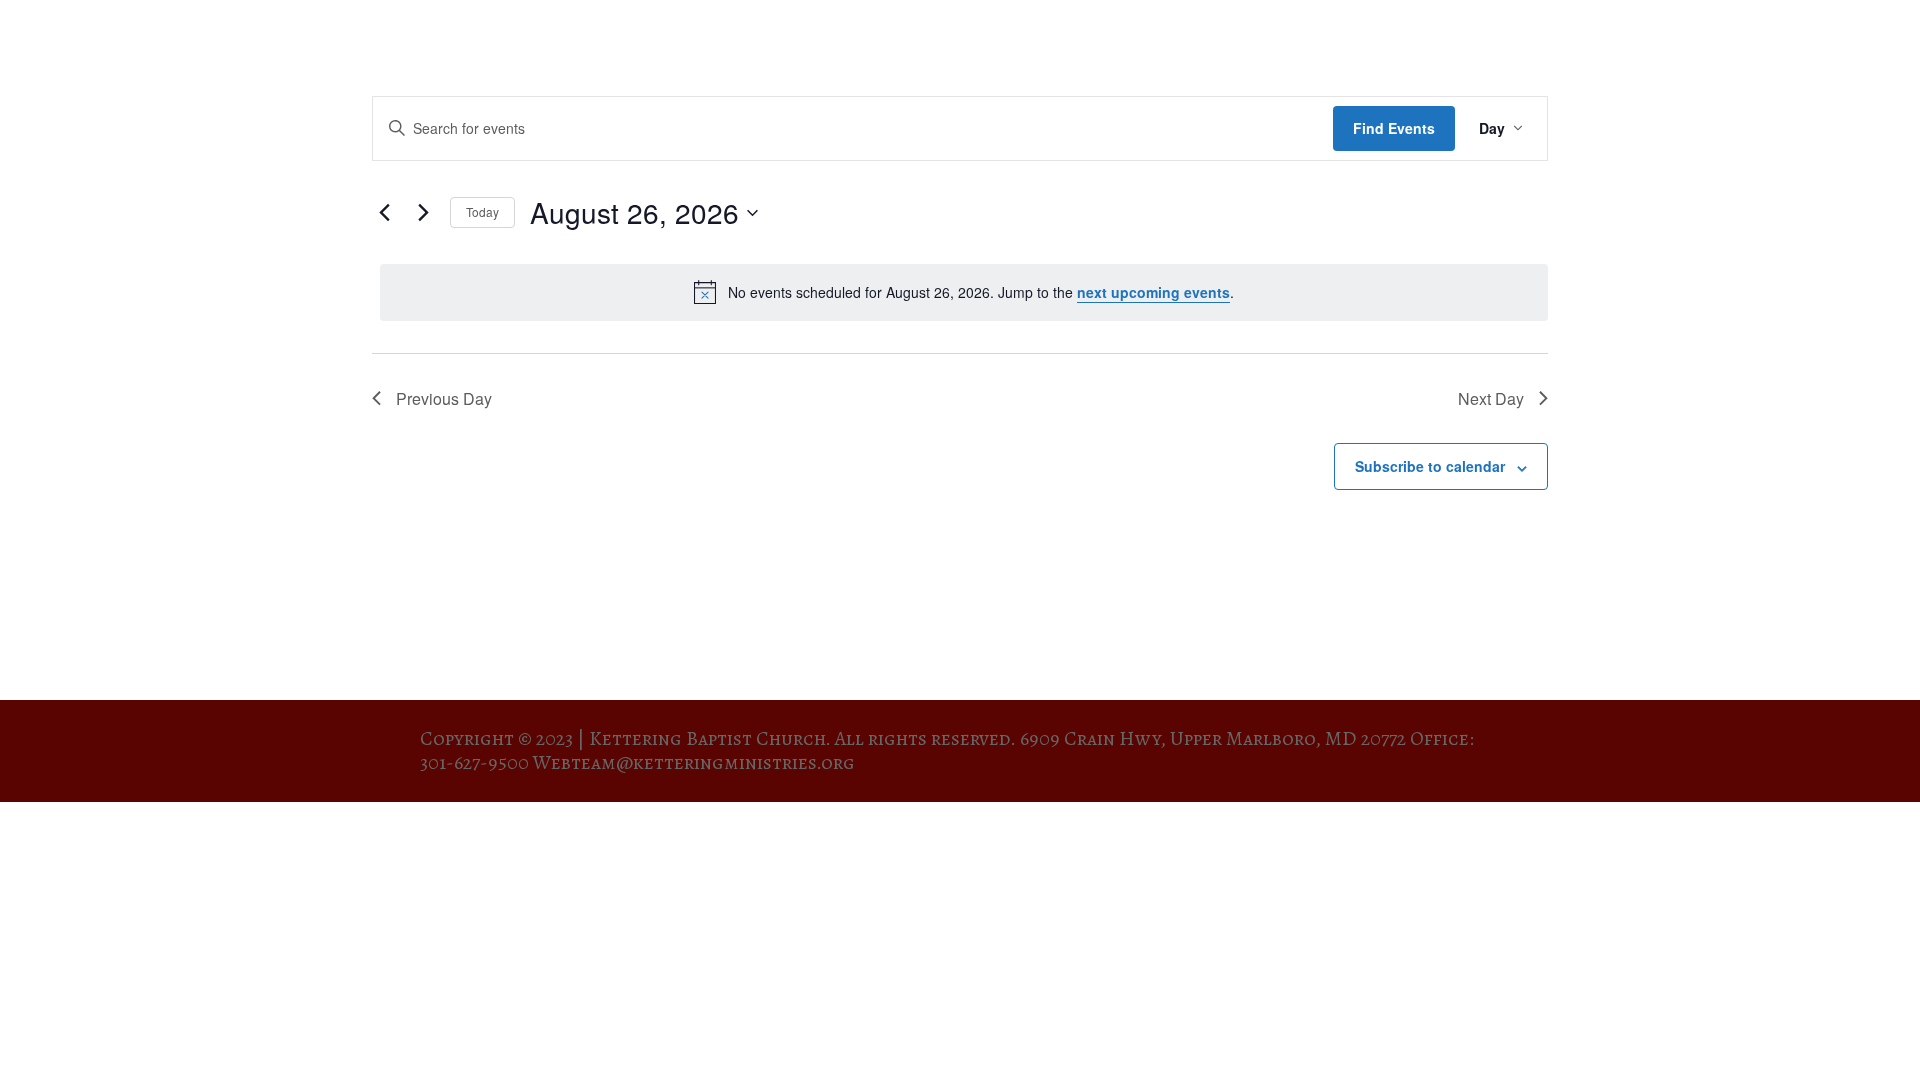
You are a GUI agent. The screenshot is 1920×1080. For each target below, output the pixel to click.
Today (482, 211)
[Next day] (423, 213)
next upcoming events (1153, 292)
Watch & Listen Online (1613, 40)
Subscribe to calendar (1430, 466)
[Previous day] (384, 213)
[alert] (964, 292)
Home (1164, 40)
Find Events (1394, 128)
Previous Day (444, 398)
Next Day (1491, 398)
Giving (1865, 40)
